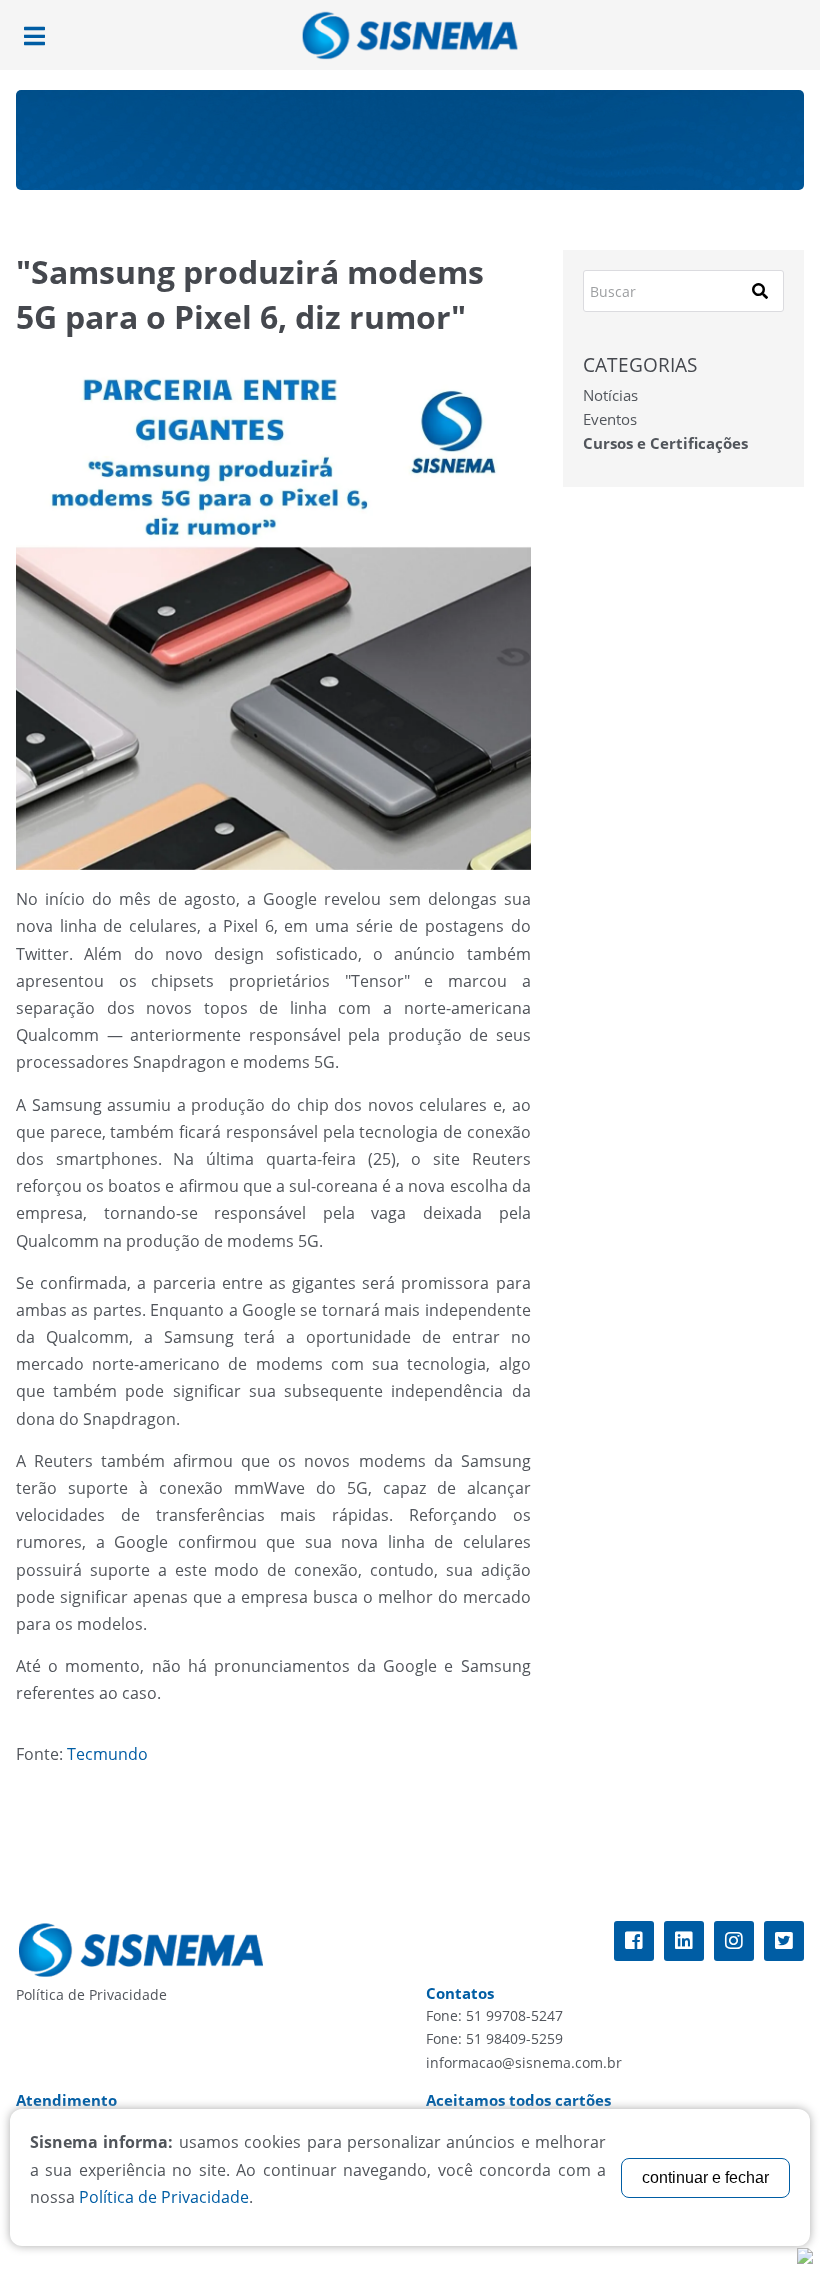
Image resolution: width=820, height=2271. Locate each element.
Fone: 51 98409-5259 (494, 2038)
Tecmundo (107, 1754)
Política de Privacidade (91, 1994)
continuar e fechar (705, 2177)
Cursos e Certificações (665, 443)
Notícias (610, 395)
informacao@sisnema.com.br (524, 2062)
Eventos (610, 419)
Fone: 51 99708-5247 (494, 2015)
